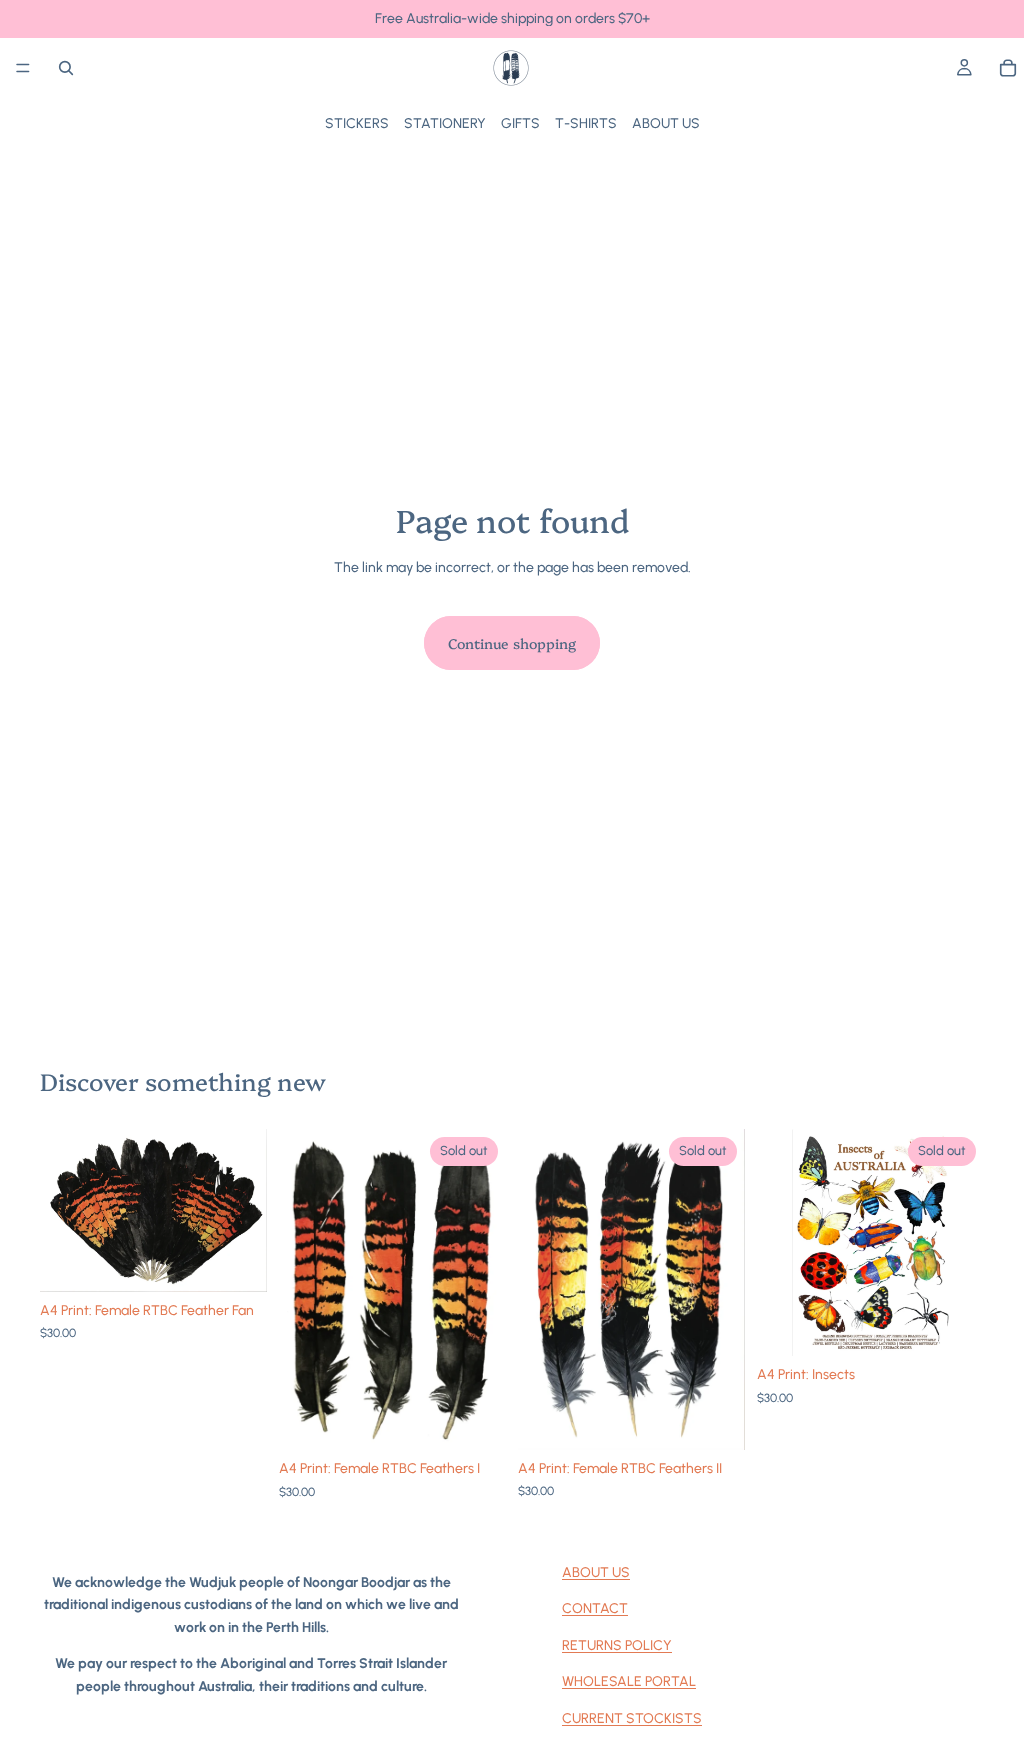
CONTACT (595, 1608)
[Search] (66, 68)
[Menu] (23, 68)
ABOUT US (666, 123)
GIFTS (520, 123)
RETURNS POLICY (617, 1645)
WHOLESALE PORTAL (629, 1681)
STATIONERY (445, 123)
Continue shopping (512, 643)
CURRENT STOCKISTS (632, 1718)
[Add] (236, 1261)
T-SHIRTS (586, 123)
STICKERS (357, 123)
